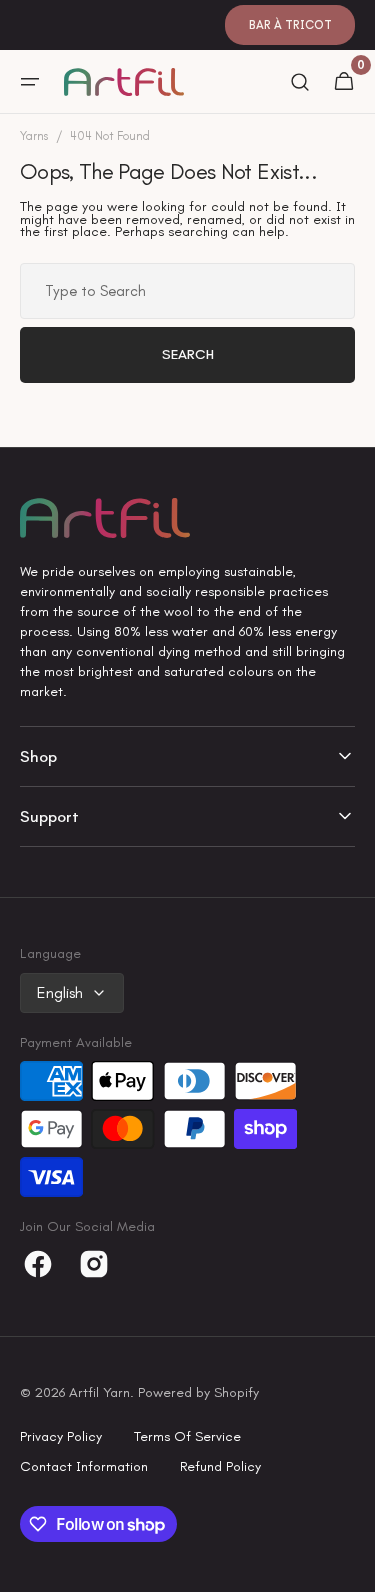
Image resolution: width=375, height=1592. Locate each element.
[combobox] (187, 291)
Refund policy (220, 1466)
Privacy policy (61, 1436)
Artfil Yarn (99, 1392)
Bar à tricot (290, 25)
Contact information (84, 1466)
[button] (30, 82)
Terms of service (187, 1436)
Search (188, 354)
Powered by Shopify (198, 1392)
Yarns (34, 136)
